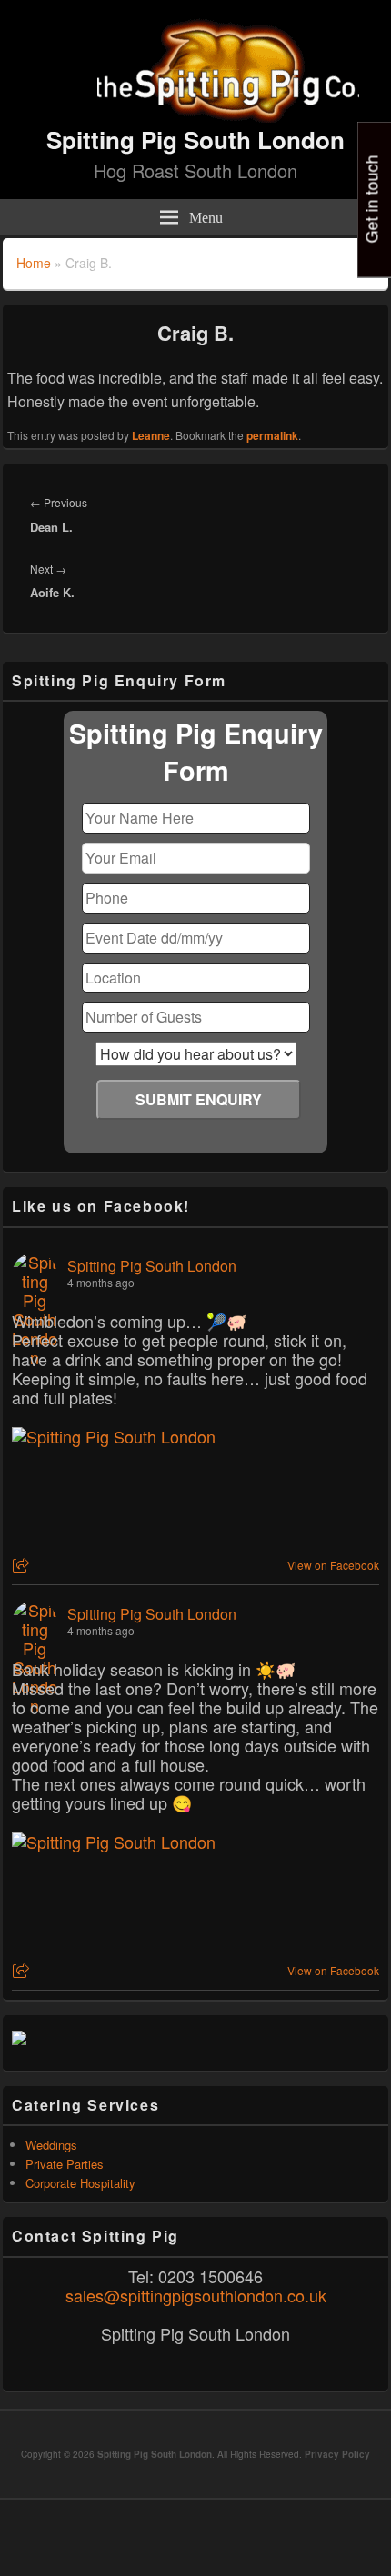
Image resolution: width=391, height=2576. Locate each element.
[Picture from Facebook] (104, 1494)
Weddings (51, 2145)
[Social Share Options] (23, 1566)
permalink (272, 435)
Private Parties (65, 2164)
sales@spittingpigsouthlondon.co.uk (196, 2295)
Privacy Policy (337, 2454)
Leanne (151, 435)
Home (34, 263)
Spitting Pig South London (195, 140)
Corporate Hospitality (80, 2183)
